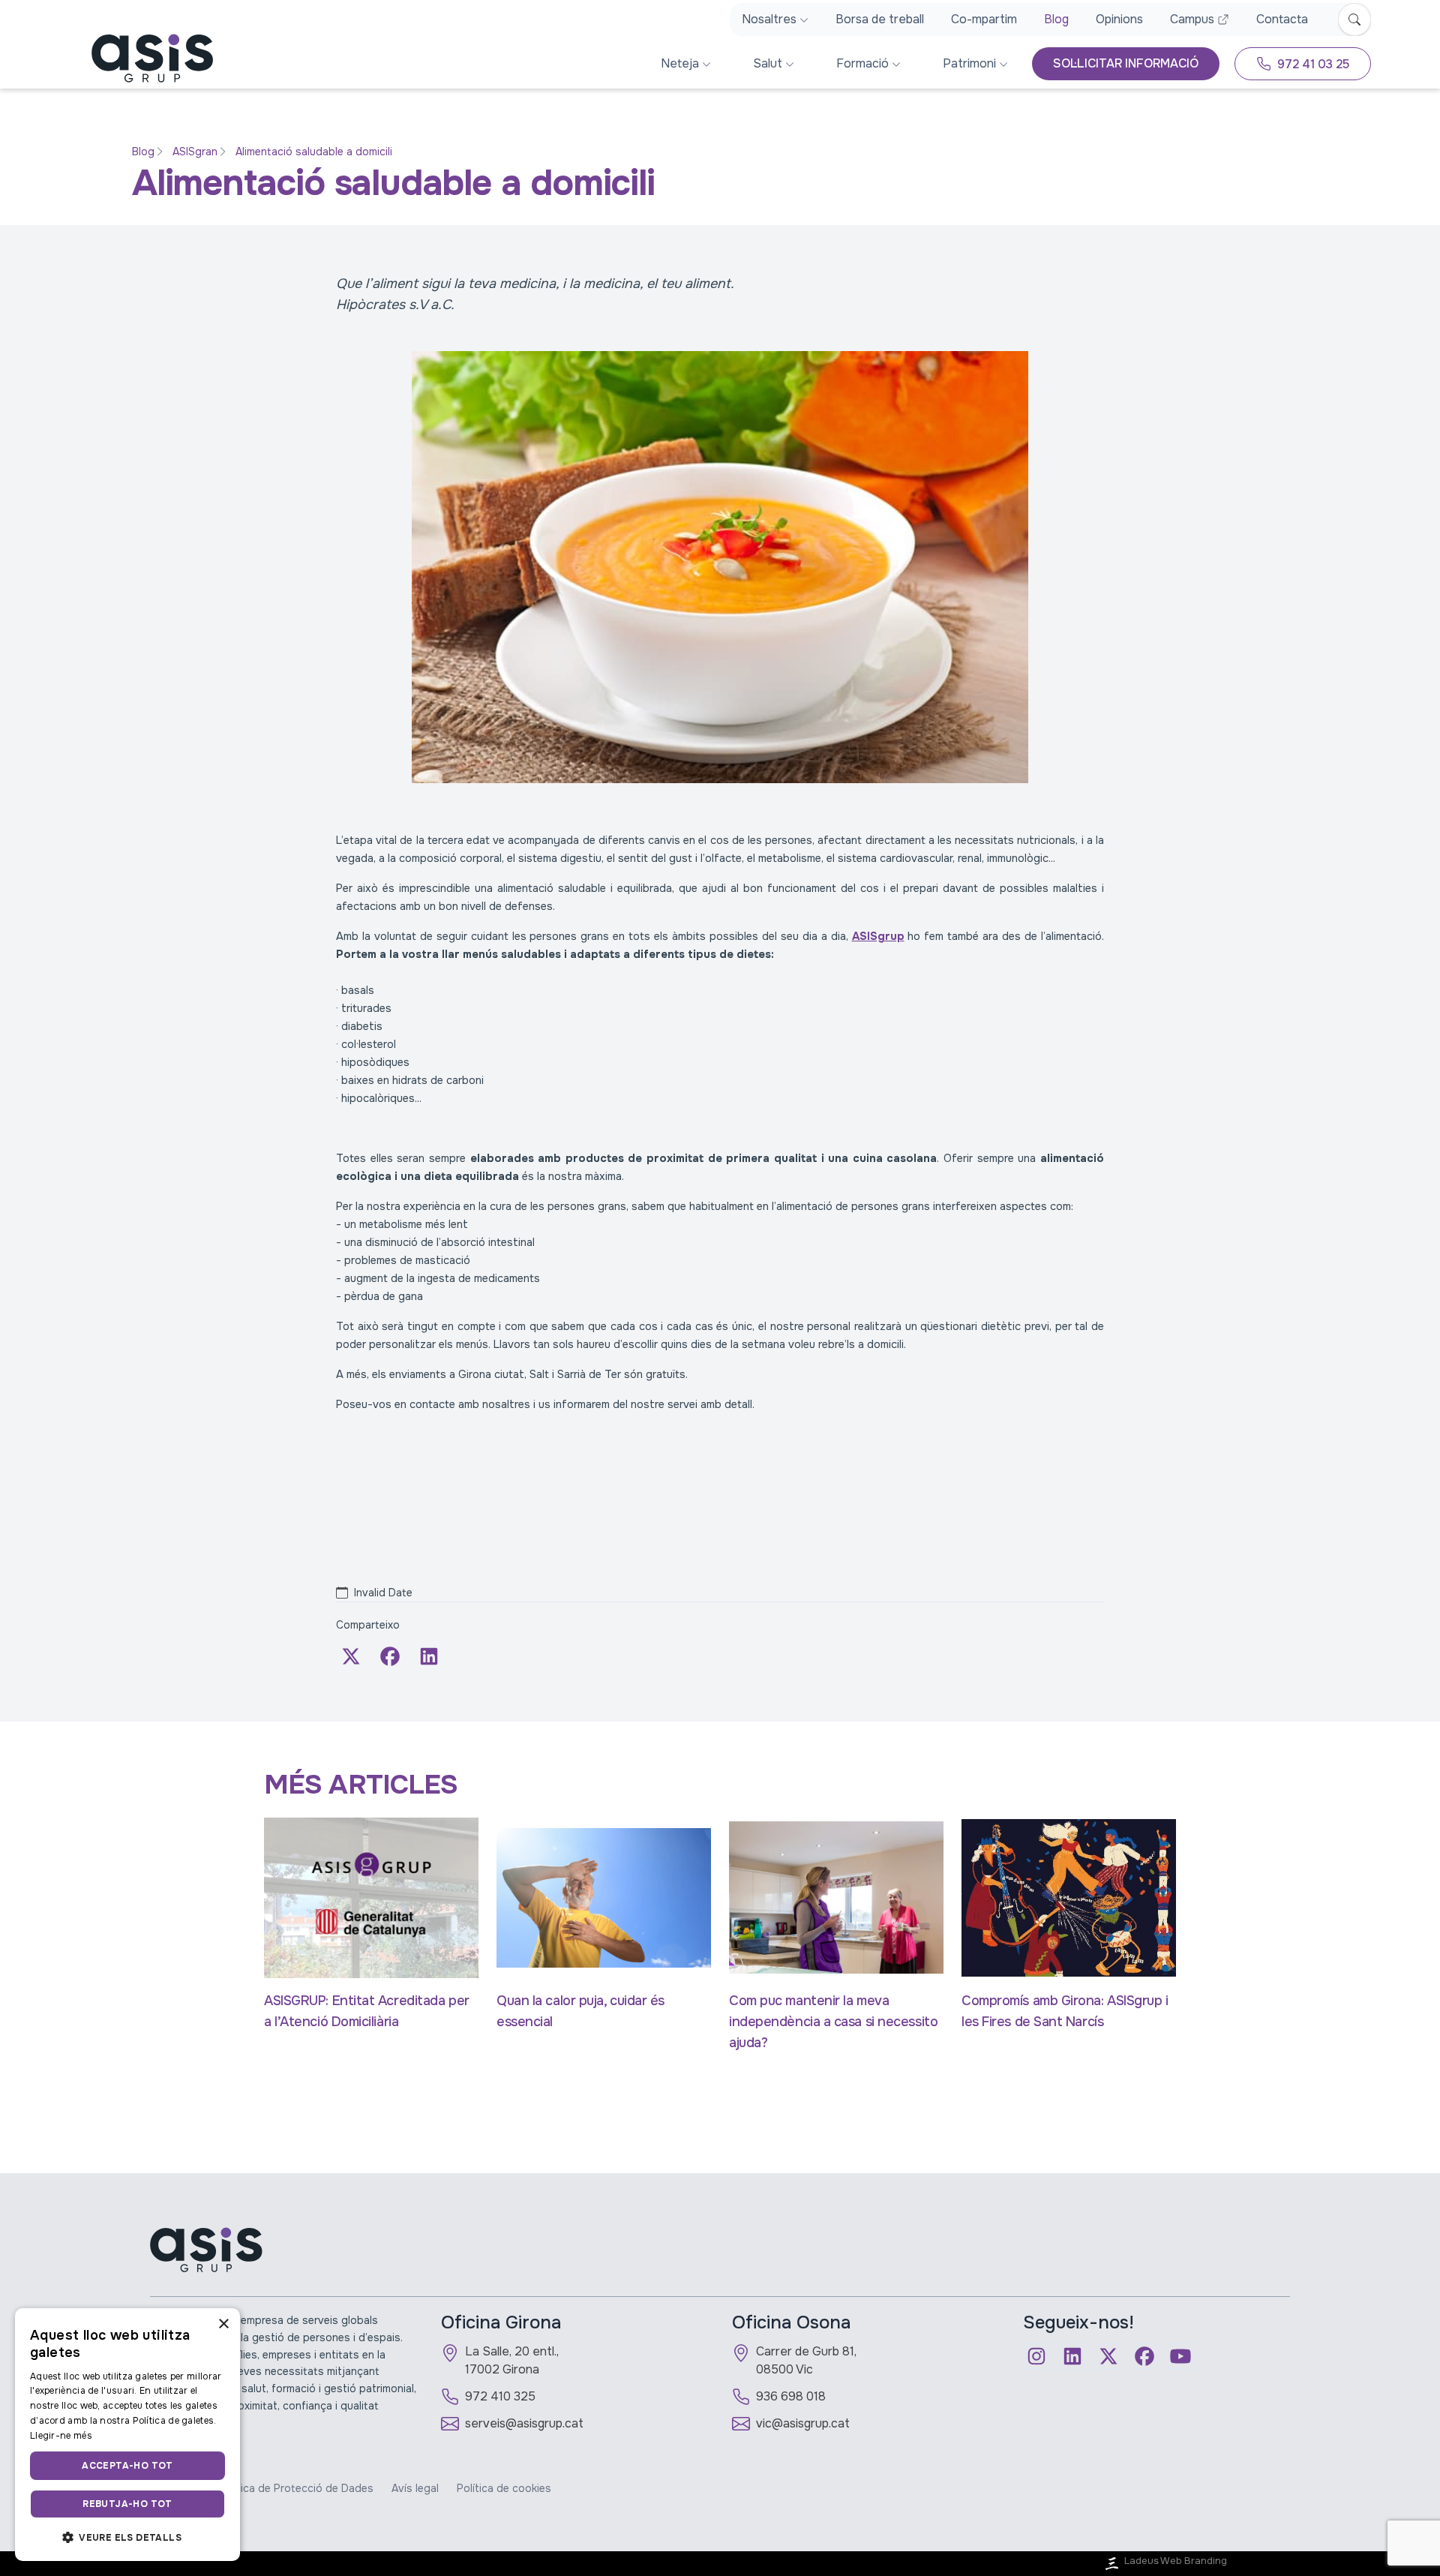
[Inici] (141, 58)
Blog (1056, 19)
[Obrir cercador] (1354, 20)
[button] (127, 2537)
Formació (862, 63)
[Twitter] (351, 1656)
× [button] (223, 2324)
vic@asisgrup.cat (803, 2423)
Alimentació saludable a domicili (314, 152)
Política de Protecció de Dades (296, 2488)
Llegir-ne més (61, 2436)
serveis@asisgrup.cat (524, 2423)
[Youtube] (1180, 2356)
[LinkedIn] (429, 1656)
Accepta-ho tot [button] (127, 2466)
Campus (1192, 19)
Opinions (1119, 19)
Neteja (680, 63)
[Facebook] (390, 1656)
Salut (768, 63)
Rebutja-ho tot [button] (127, 2504)
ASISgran (195, 152)
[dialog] (127, 2435)
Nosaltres (769, 19)
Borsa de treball (880, 19)
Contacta (1282, 19)
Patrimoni (969, 63)
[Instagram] (1036, 2356)
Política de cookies (504, 2488)
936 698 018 (791, 2396)
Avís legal (415, 2488)
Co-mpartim (984, 19)
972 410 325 (500, 2396)
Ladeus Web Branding (1176, 2561)
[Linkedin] (1072, 2356)
